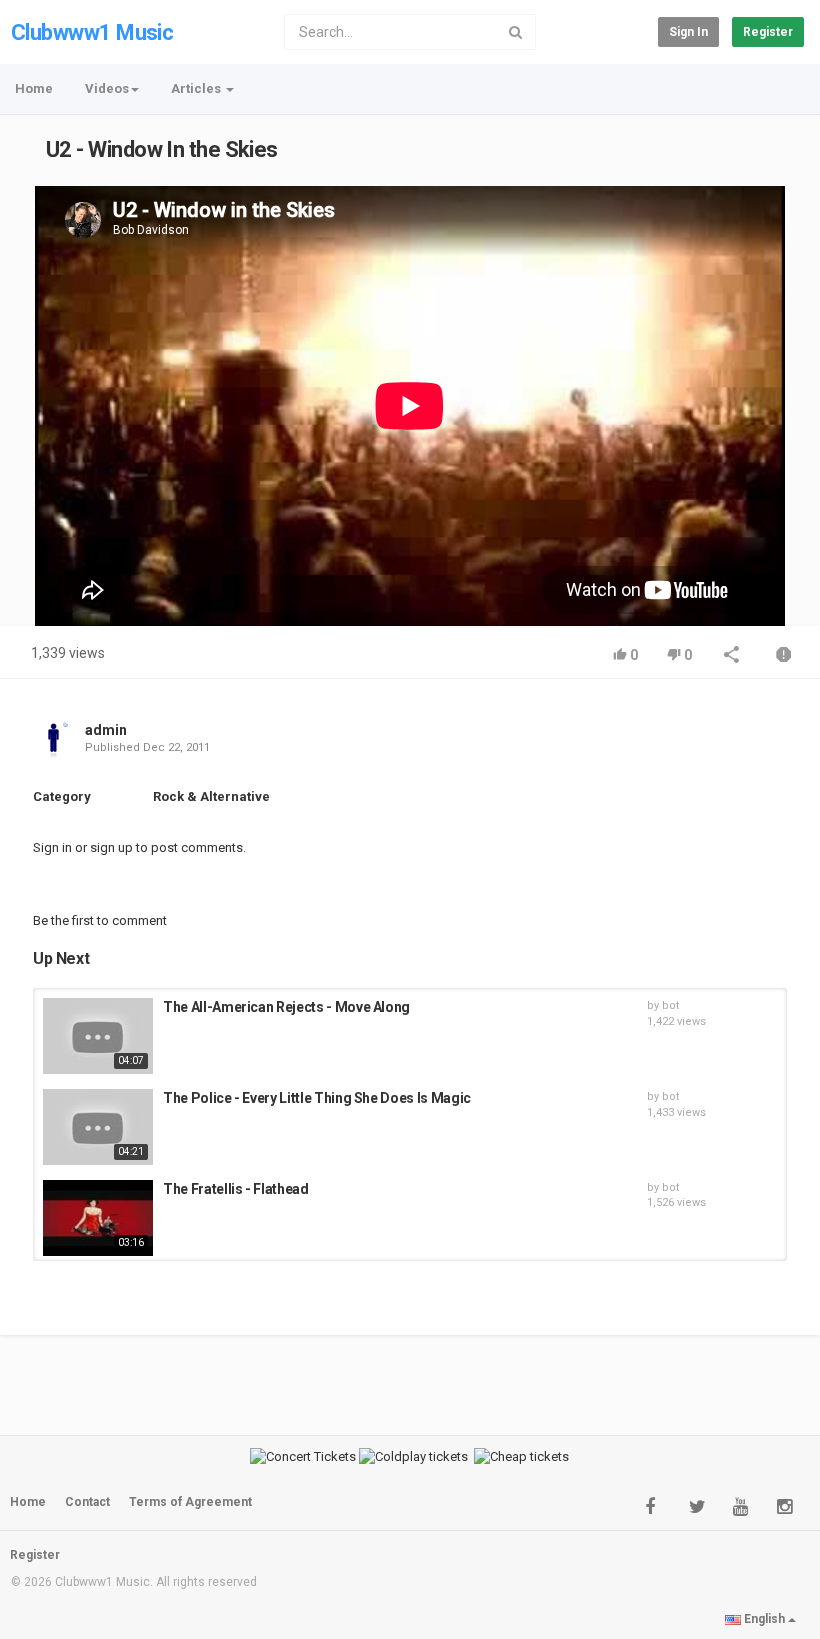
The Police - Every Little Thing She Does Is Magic (317, 1098)
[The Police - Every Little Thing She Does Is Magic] (98, 1127)
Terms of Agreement (190, 1502)
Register (768, 32)
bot (670, 1005)
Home (34, 88)
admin (106, 730)
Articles (197, 88)
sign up (111, 847)
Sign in (688, 32)
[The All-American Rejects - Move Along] (98, 1036)
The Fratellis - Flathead (236, 1189)
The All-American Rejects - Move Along (286, 1007)
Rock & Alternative (211, 796)
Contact (87, 1502)
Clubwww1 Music (92, 32)
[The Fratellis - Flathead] (98, 1218)
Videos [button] (107, 88)
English (764, 1619)
